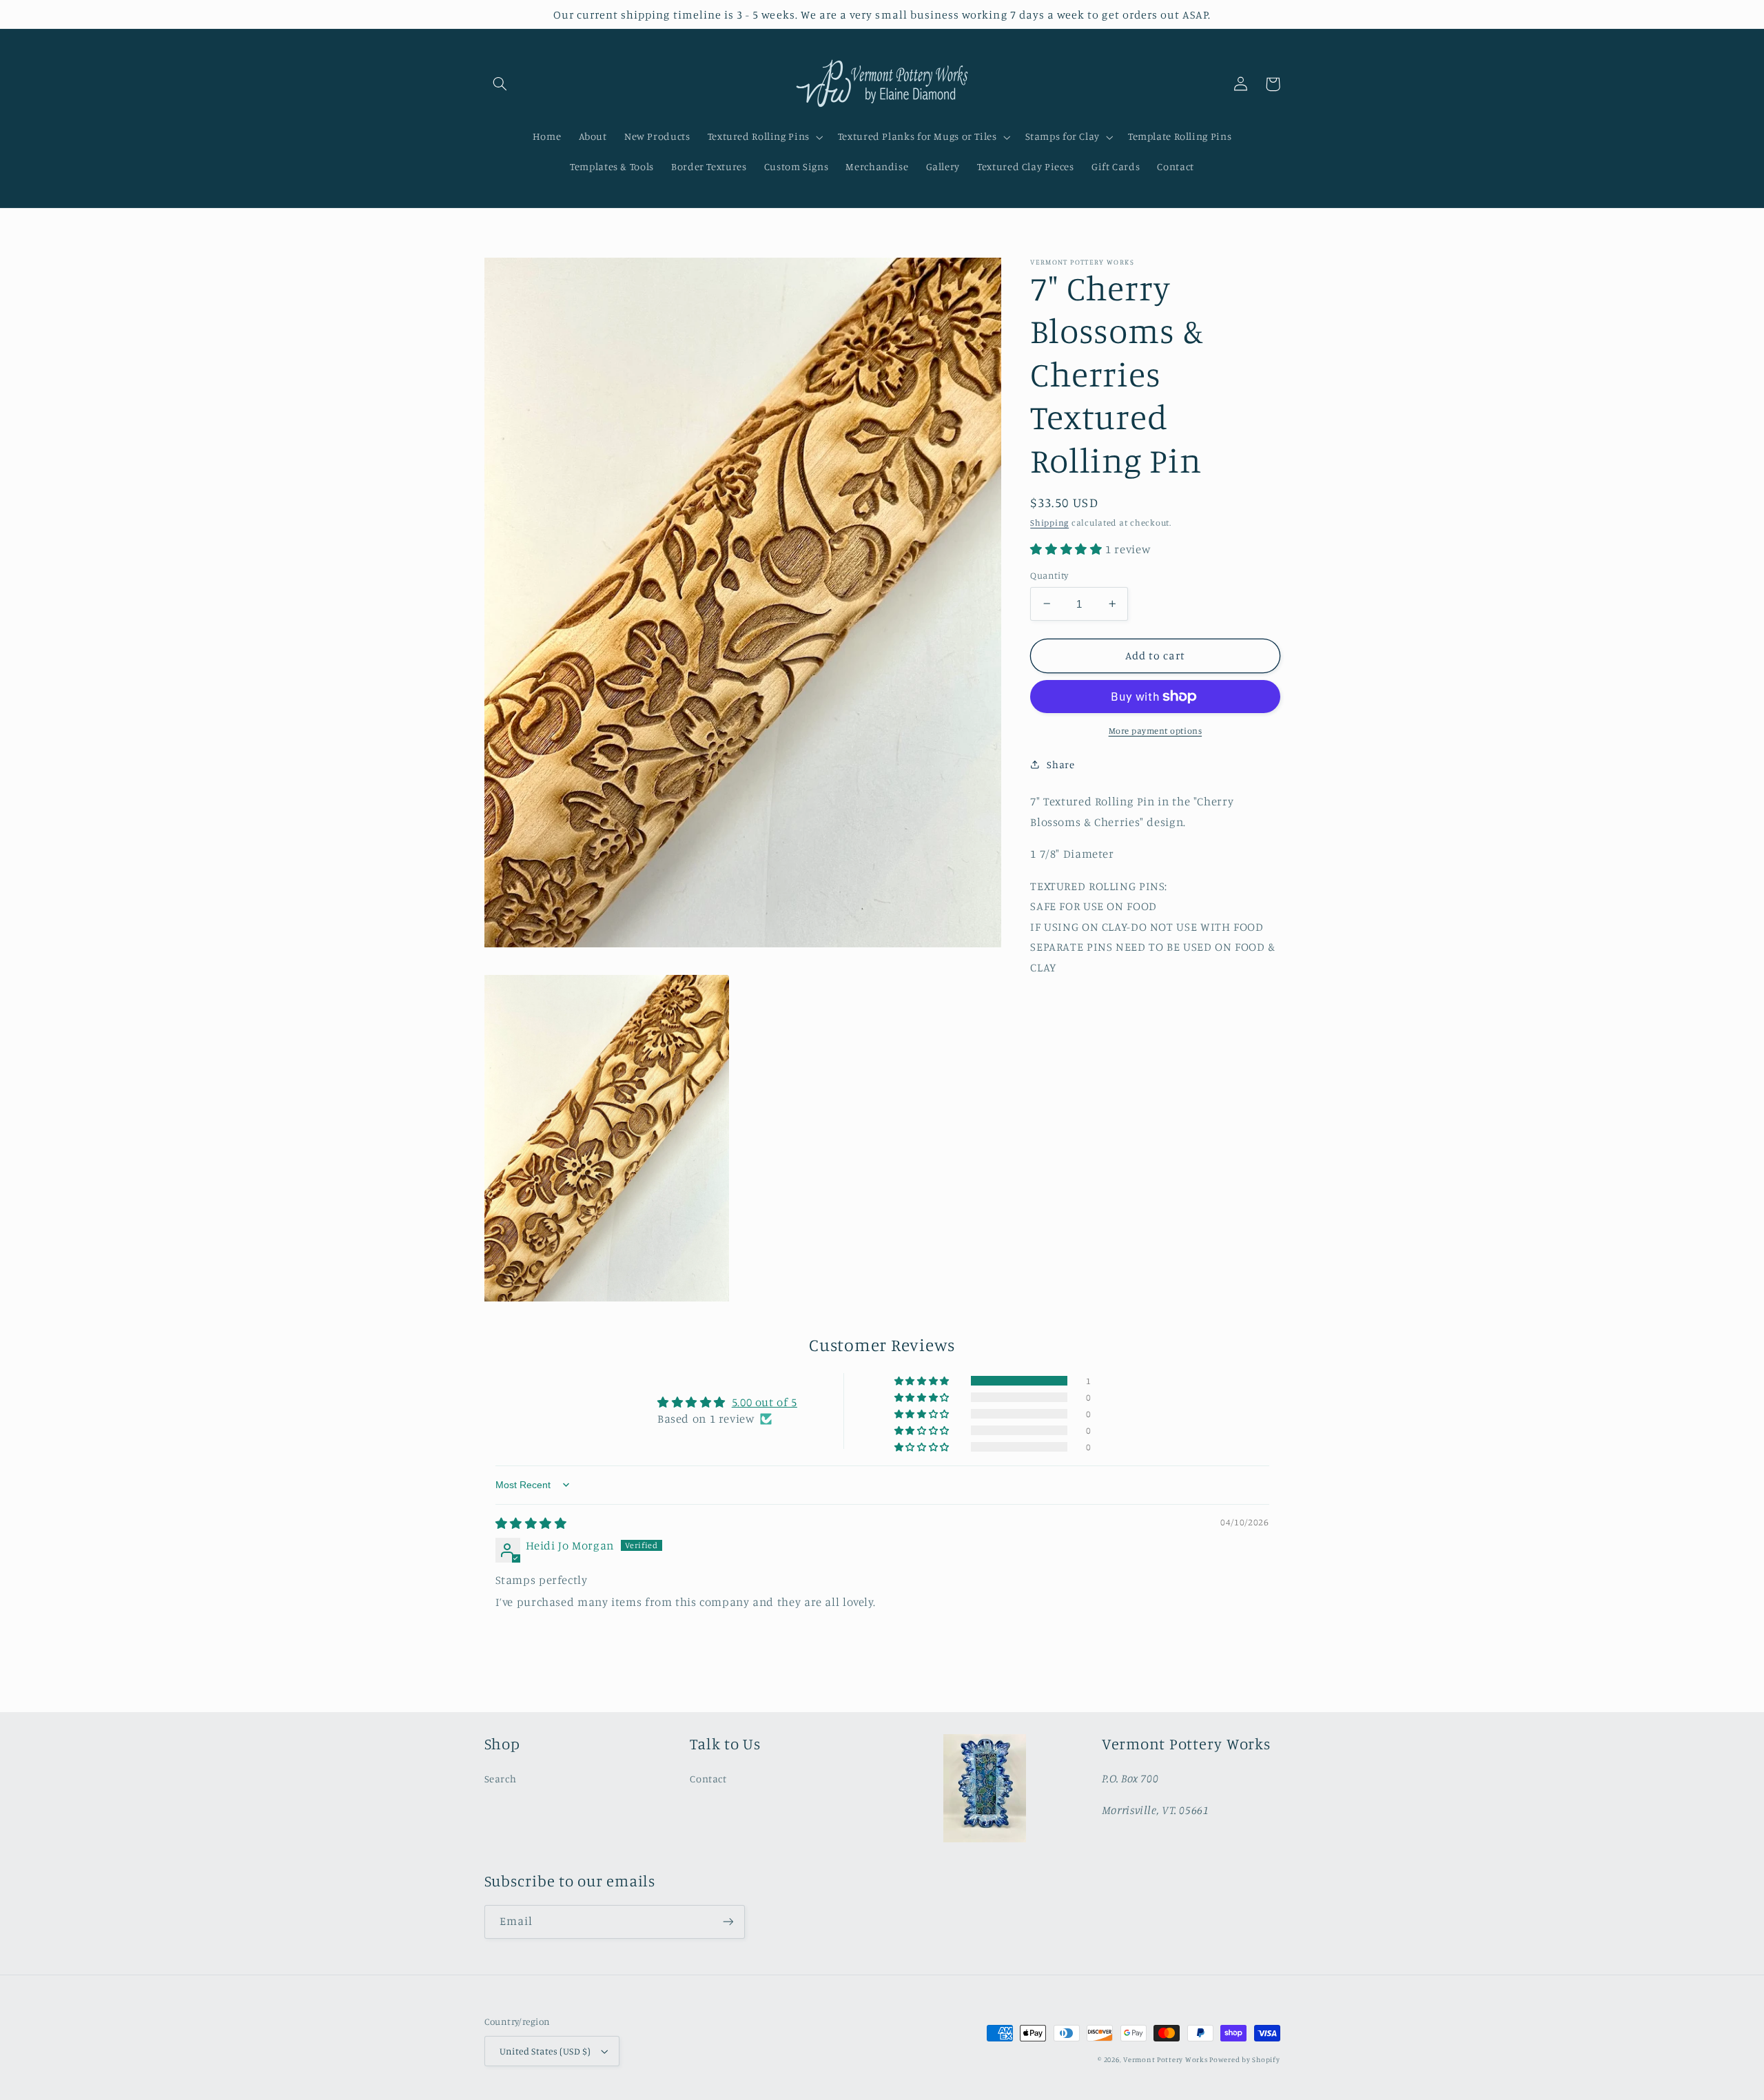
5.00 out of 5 (765, 1402)
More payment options (1156, 731)
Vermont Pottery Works (1166, 2059)
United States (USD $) (545, 2051)
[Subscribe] (728, 1922)
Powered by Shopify (1244, 2059)
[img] (531, 1523)
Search (501, 1779)
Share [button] (1060, 764)
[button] (500, 84)
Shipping (1049, 523)
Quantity (1049, 575)
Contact (708, 1779)
